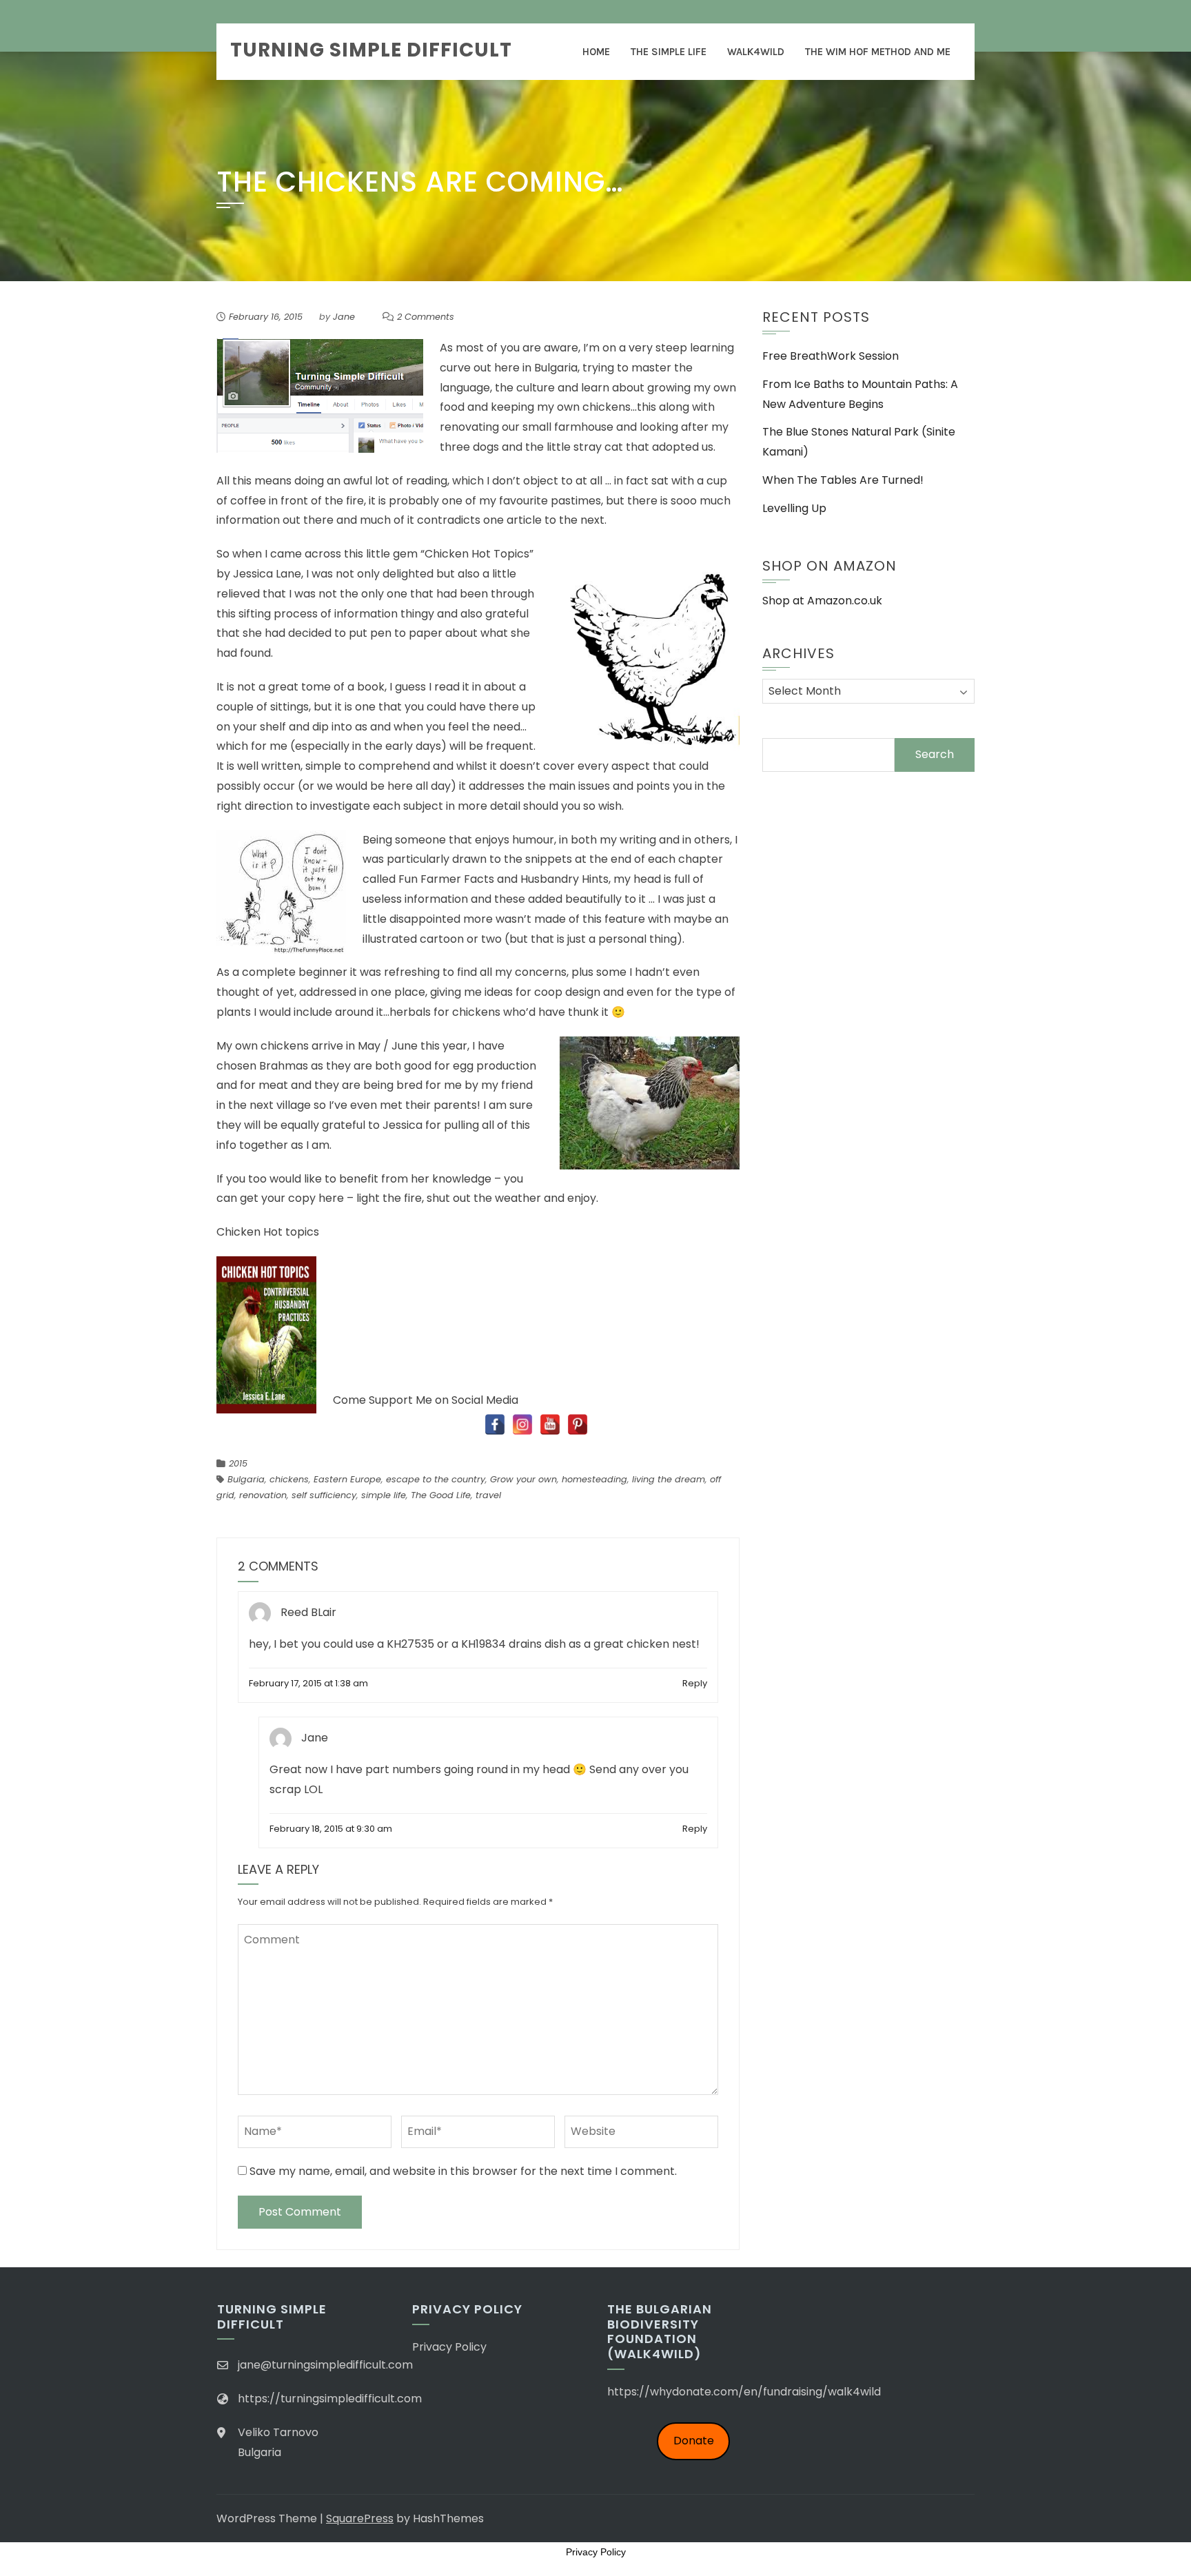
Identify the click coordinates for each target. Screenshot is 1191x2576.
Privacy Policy (449, 2347)
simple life (384, 1495)
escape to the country (436, 1479)
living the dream (669, 1479)
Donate (694, 2441)
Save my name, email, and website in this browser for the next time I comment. (463, 2171)
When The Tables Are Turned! (843, 480)
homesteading (594, 1479)
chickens (289, 1479)
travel (488, 1495)
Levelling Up (794, 508)
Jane (344, 317)
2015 (238, 1463)
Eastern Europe (347, 1479)
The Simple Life (669, 52)
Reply (695, 1683)
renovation (263, 1495)
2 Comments (426, 317)
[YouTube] (550, 1424)
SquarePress (360, 2518)
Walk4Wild (756, 52)
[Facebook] (495, 1424)
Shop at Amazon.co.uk (822, 601)
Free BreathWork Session (831, 356)
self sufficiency (324, 1495)
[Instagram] (522, 1424)
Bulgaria (246, 1479)
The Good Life (441, 1495)
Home (596, 52)
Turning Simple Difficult (371, 50)
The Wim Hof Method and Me (878, 52)
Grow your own (523, 1479)
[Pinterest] (578, 1424)
